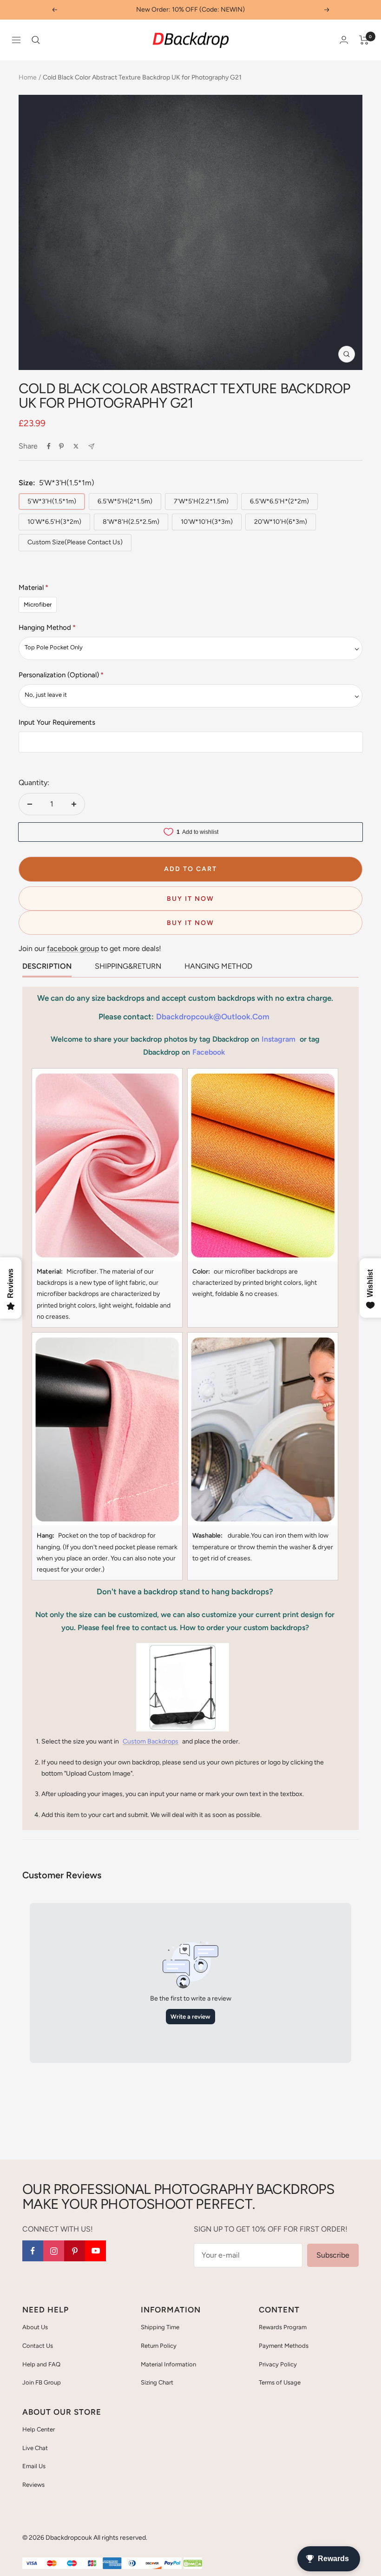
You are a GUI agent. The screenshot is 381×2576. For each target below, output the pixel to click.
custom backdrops (151, 1741)
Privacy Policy (278, 2364)
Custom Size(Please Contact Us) (75, 542)
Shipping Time (160, 2327)
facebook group (73, 948)
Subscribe (333, 2255)
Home (28, 77)
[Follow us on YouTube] (95, 2251)
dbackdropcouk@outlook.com (213, 1017)
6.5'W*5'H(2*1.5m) (125, 501)
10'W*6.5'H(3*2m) (54, 522)
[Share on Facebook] (49, 446)
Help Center (39, 2429)
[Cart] (364, 40)
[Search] (36, 40)
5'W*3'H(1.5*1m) (52, 501)
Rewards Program (283, 2327)
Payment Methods (284, 2346)
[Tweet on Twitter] (76, 446)
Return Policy (159, 2346)
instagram (279, 1039)
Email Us (34, 2466)
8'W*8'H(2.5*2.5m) (131, 522)
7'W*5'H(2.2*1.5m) (201, 501)
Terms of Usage (280, 2382)
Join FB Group (42, 2382)
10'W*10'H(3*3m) (207, 522)
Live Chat (35, 2448)
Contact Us (38, 2346)
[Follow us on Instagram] (54, 2251)
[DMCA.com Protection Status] (193, 2564)
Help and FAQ (41, 2364)
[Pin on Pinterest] (61, 446)
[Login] (344, 40)
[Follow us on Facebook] (33, 2251)
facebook (209, 1052)
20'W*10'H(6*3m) (281, 522)
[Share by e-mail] (91, 446)
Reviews (33, 2485)
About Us (35, 2327)
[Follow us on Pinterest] (75, 2251)
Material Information (168, 2364)
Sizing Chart (157, 2382)
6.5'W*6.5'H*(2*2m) (279, 501)
